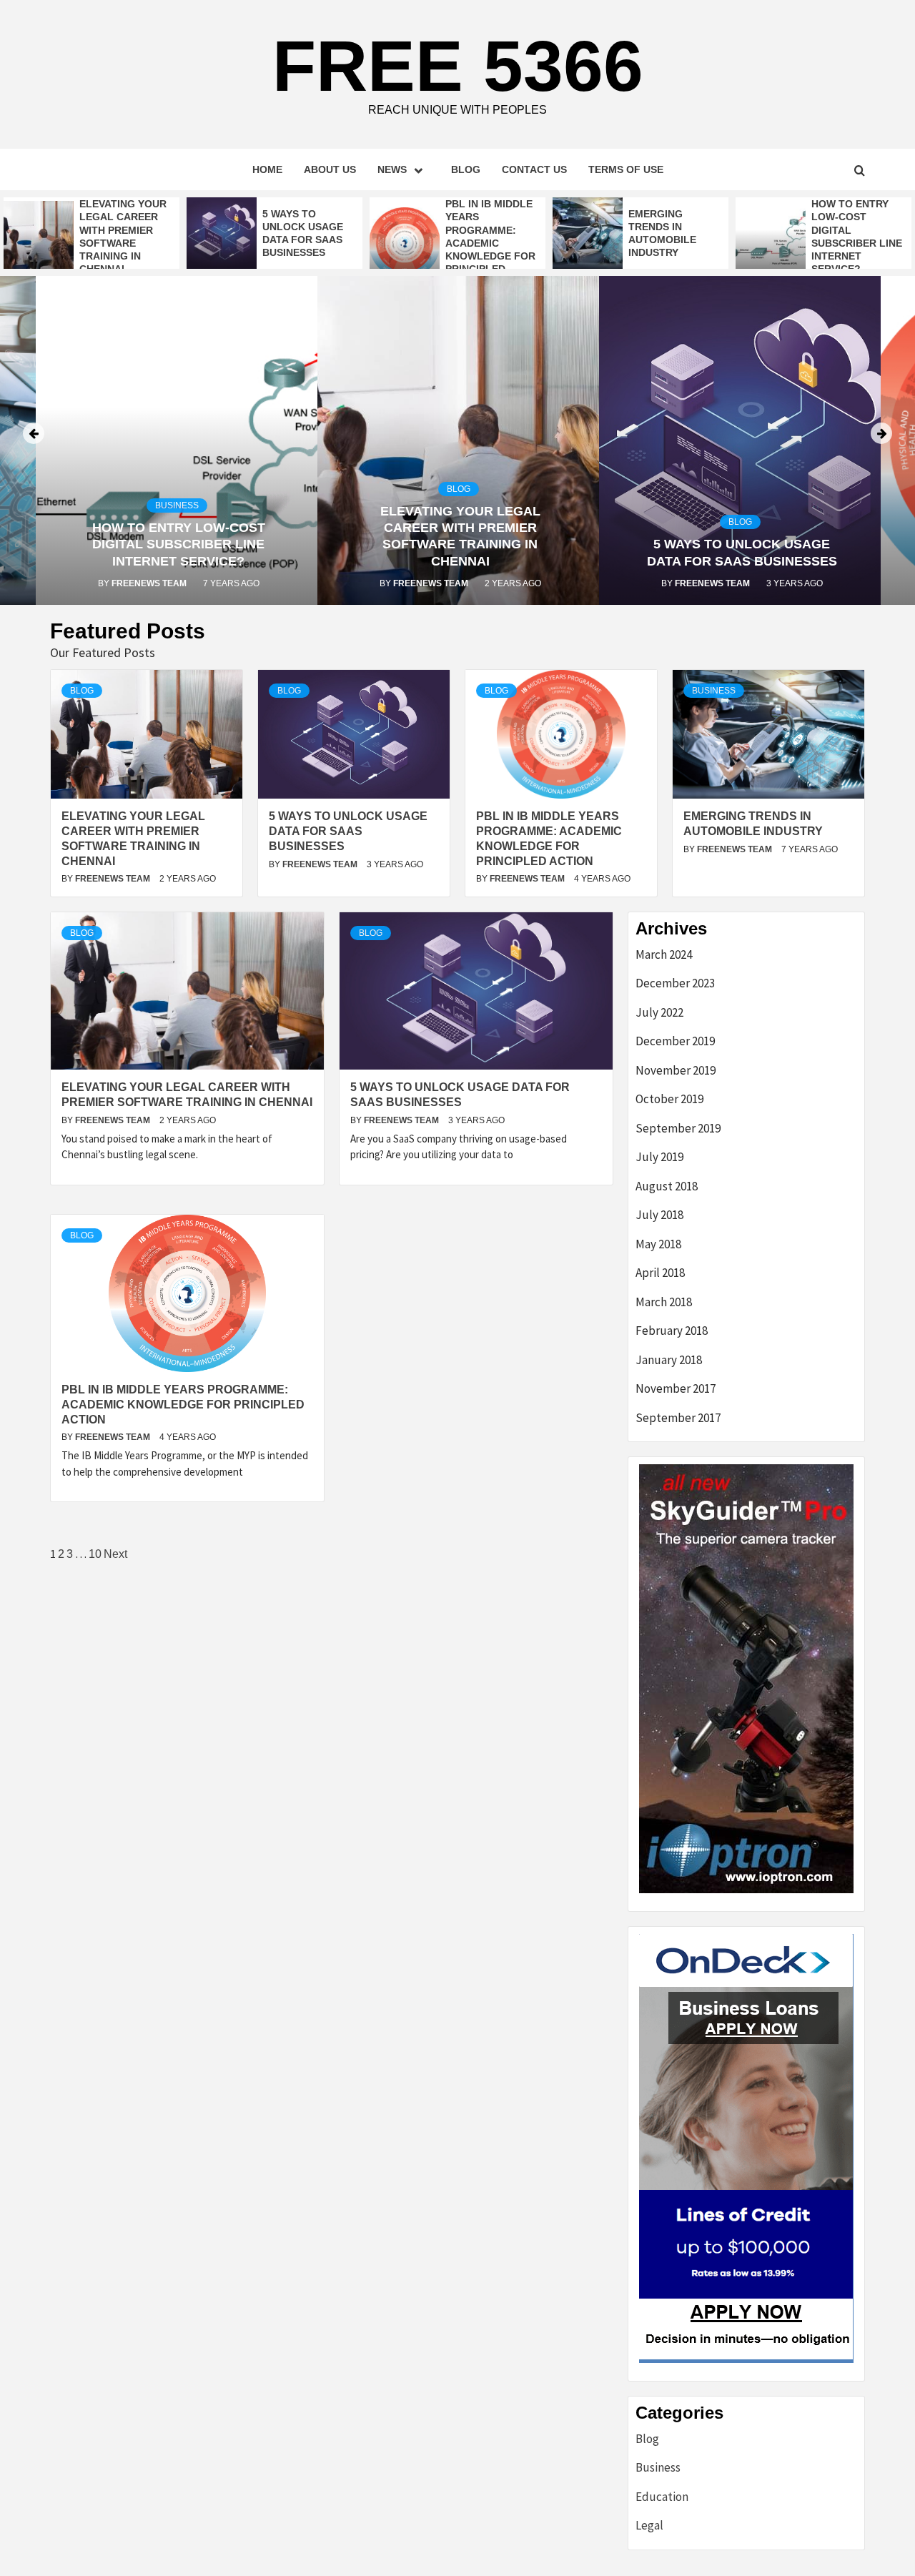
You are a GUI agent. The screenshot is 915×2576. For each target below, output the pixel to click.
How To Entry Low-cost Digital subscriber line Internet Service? (179, 544)
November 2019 (676, 1070)
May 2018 (658, 1244)
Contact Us (534, 169)
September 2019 (678, 1128)
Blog (466, 169)
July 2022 (659, 1012)
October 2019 (669, 1099)
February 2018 (672, 1331)
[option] (91, 236)
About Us (330, 169)
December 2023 (675, 983)
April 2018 (660, 1273)
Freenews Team (150, 583)
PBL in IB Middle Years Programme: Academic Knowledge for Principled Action (490, 243)
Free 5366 (458, 66)
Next (115, 1554)
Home (267, 169)
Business (177, 505)
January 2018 (669, 1360)
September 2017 (678, 1418)
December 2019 (675, 1041)
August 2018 (667, 1186)
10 (95, 1554)
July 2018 (659, 1215)
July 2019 (659, 1157)
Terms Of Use (626, 169)
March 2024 (664, 954)
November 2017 (676, 1388)
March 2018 (664, 1302)
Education (662, 2497)
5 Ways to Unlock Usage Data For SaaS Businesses (348, 831)
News (392, 169)
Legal (649, 2525)
